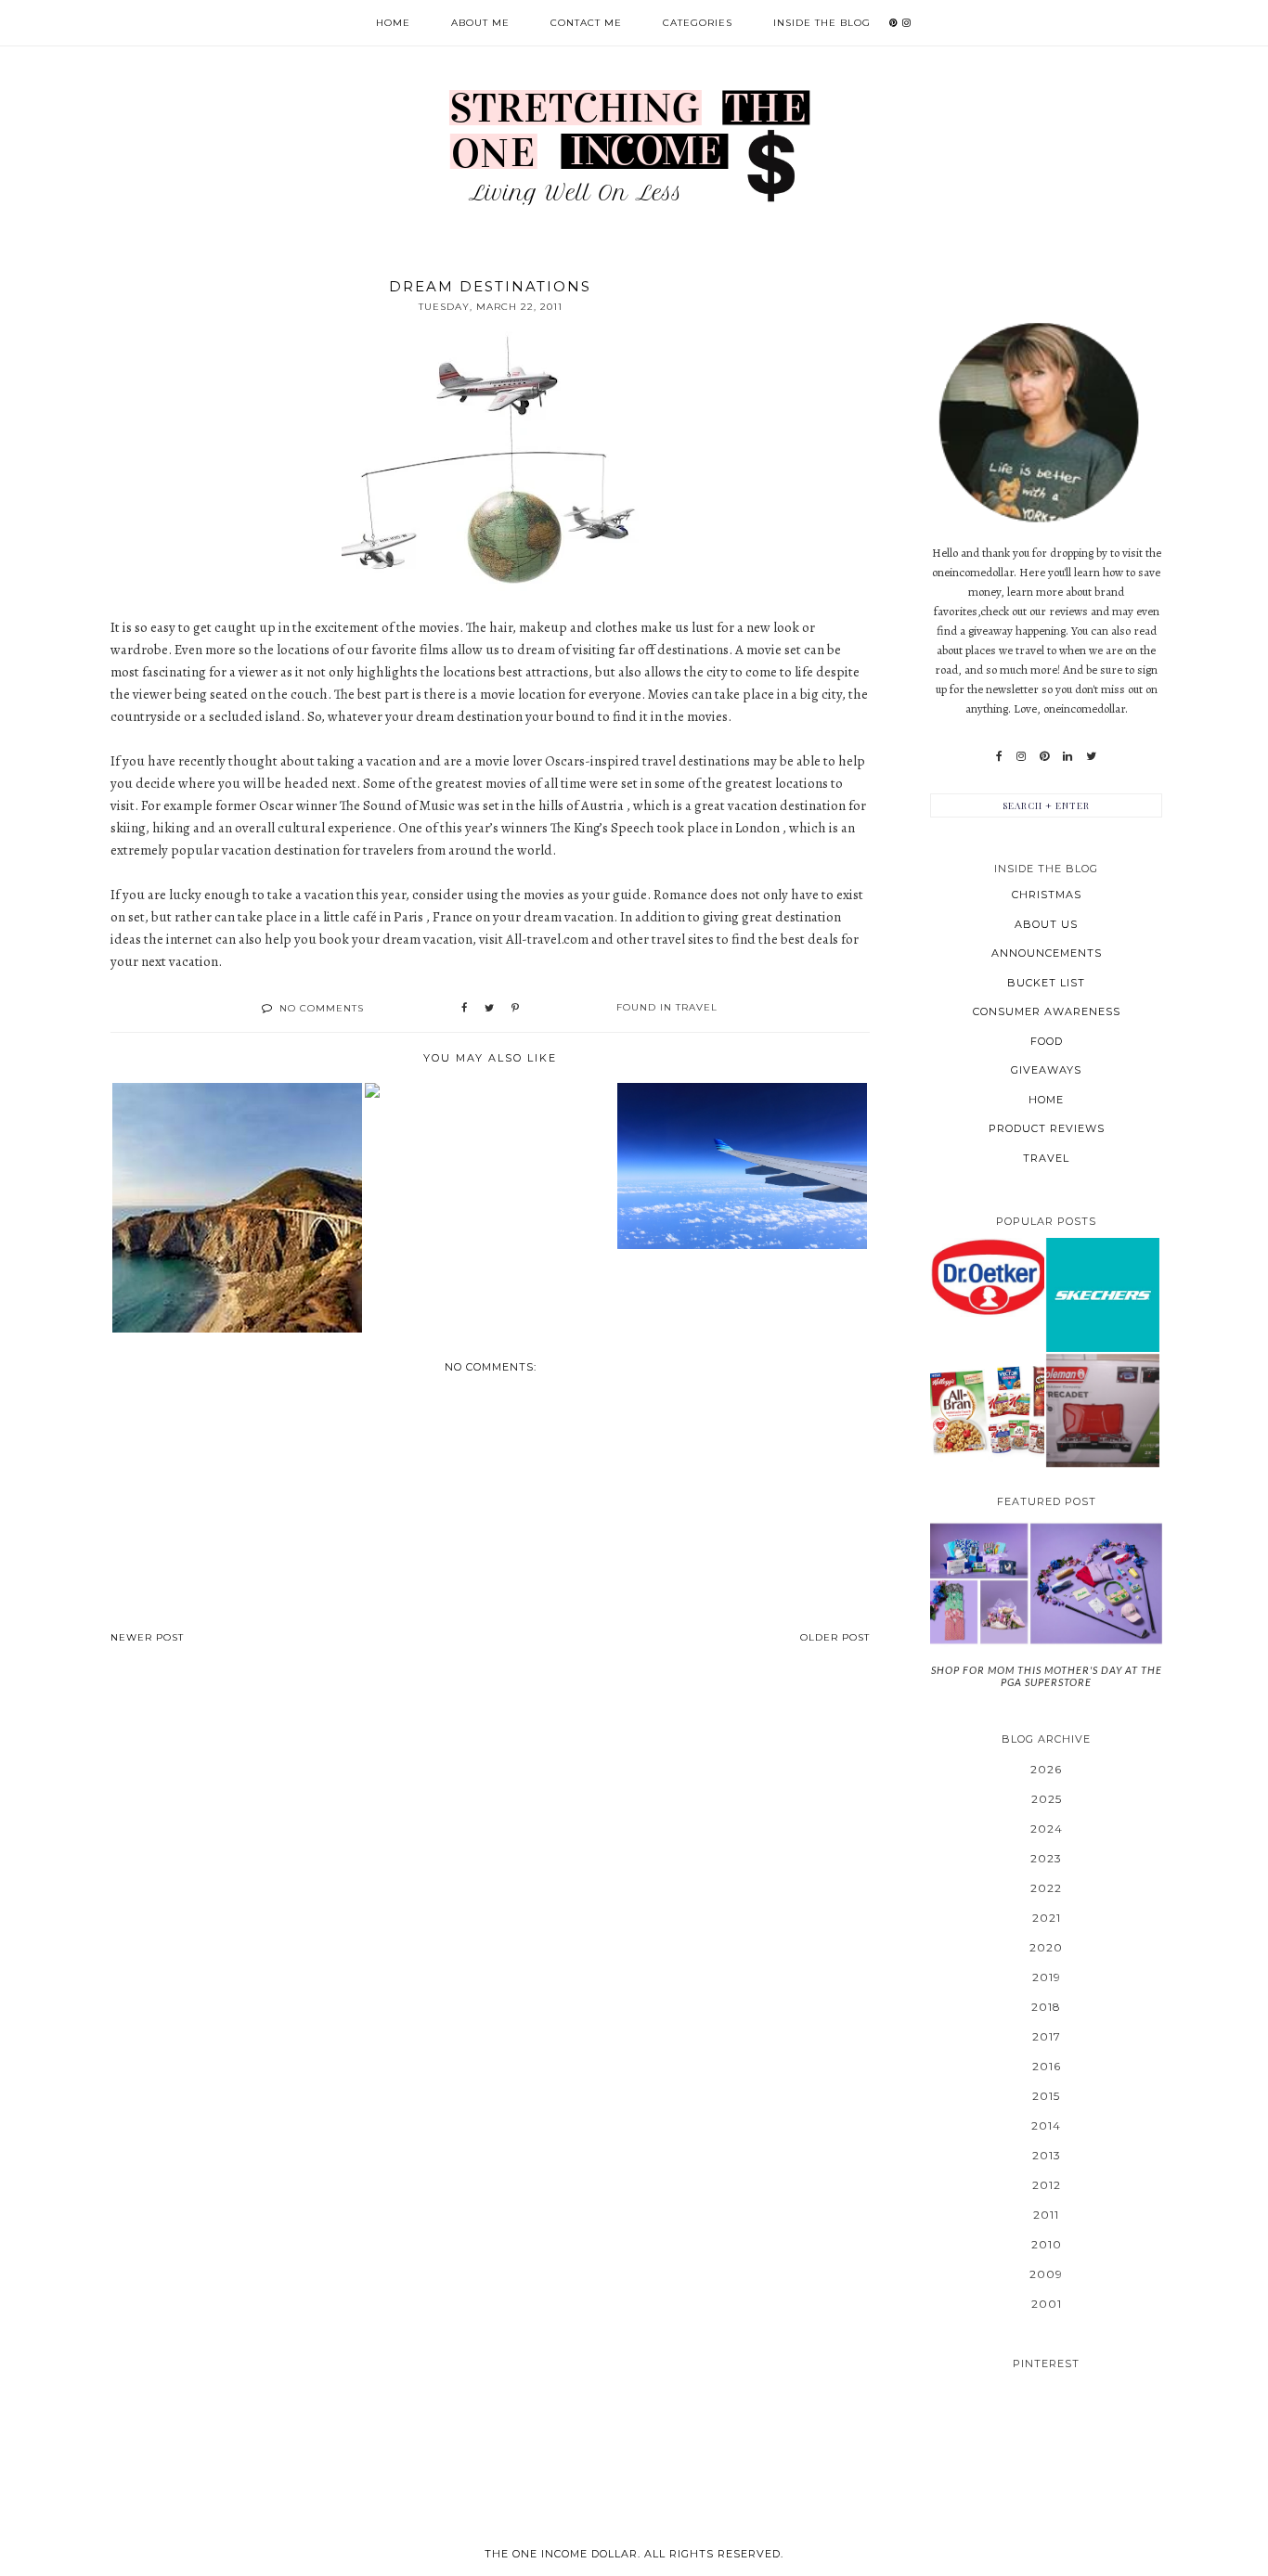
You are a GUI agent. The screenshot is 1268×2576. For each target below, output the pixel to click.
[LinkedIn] (1067, 756)
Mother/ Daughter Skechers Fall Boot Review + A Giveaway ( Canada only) (1103, 1294)
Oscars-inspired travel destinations (647, 761)
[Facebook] (999, 756)
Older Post (835, 1637)
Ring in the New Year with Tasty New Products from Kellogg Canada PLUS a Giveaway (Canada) (987, 1410)
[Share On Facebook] (464, 1009)
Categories (698, 23)
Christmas (1047, 895)
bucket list (1046, 983)
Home (393, 23)
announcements (1047, 953)
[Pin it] (515, 1009)
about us (1046, 924)
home (1046, 1100)
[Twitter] (1091, 756)
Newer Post (147, 1637)
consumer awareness (1047, 1011)
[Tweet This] (489, 1009)
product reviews (1047, 1128)
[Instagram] (1021, 756)
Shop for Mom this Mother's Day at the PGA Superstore (1047, 1676)
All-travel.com (549, 939)
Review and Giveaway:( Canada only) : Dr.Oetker (987, 1276)
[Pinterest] (1044, 756)
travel (697, 1007)
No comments (322, 1008)
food (1047, 1041)
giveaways (1046, 1070)
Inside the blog (822, 23)
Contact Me (586, 23)
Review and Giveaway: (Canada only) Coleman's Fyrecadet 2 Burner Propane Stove (1102, 1410)
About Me (480, 23)
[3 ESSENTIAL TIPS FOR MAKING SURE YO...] (490, 1090)
